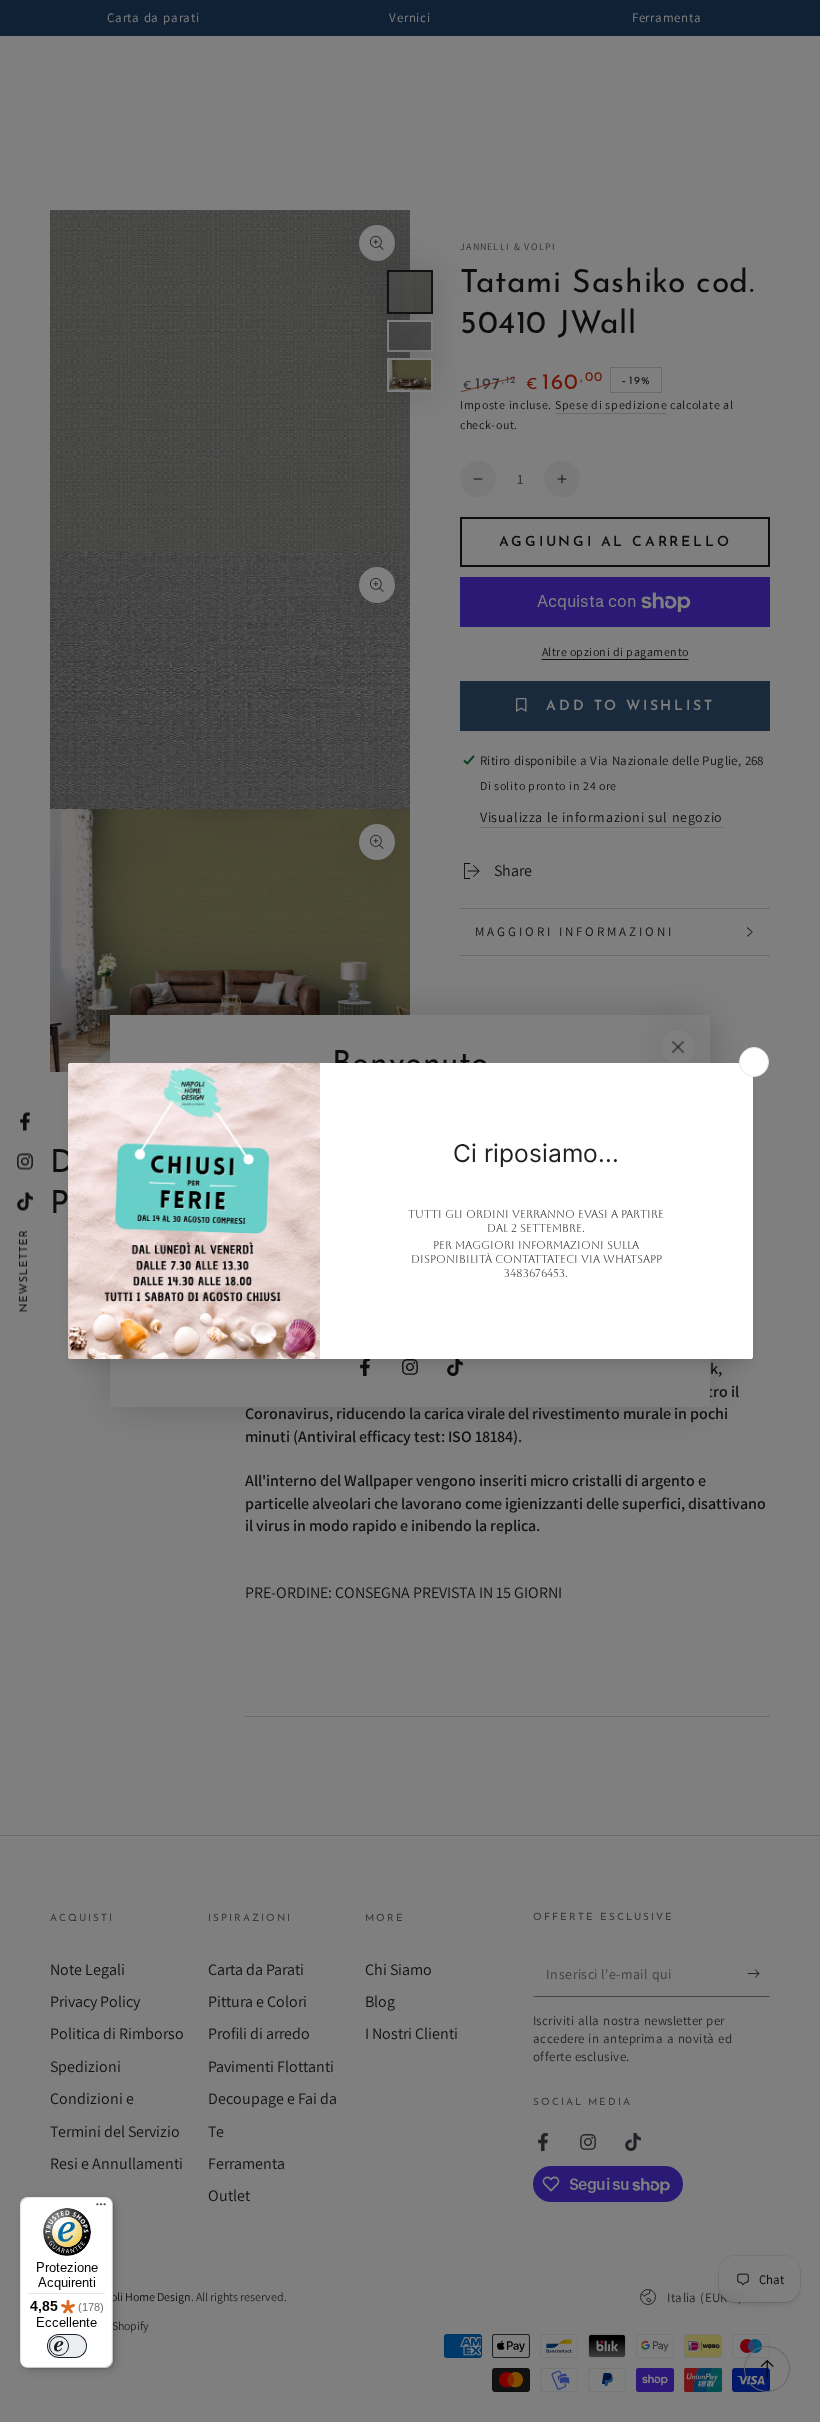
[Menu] (101, 2209)
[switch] (67, 2346)
